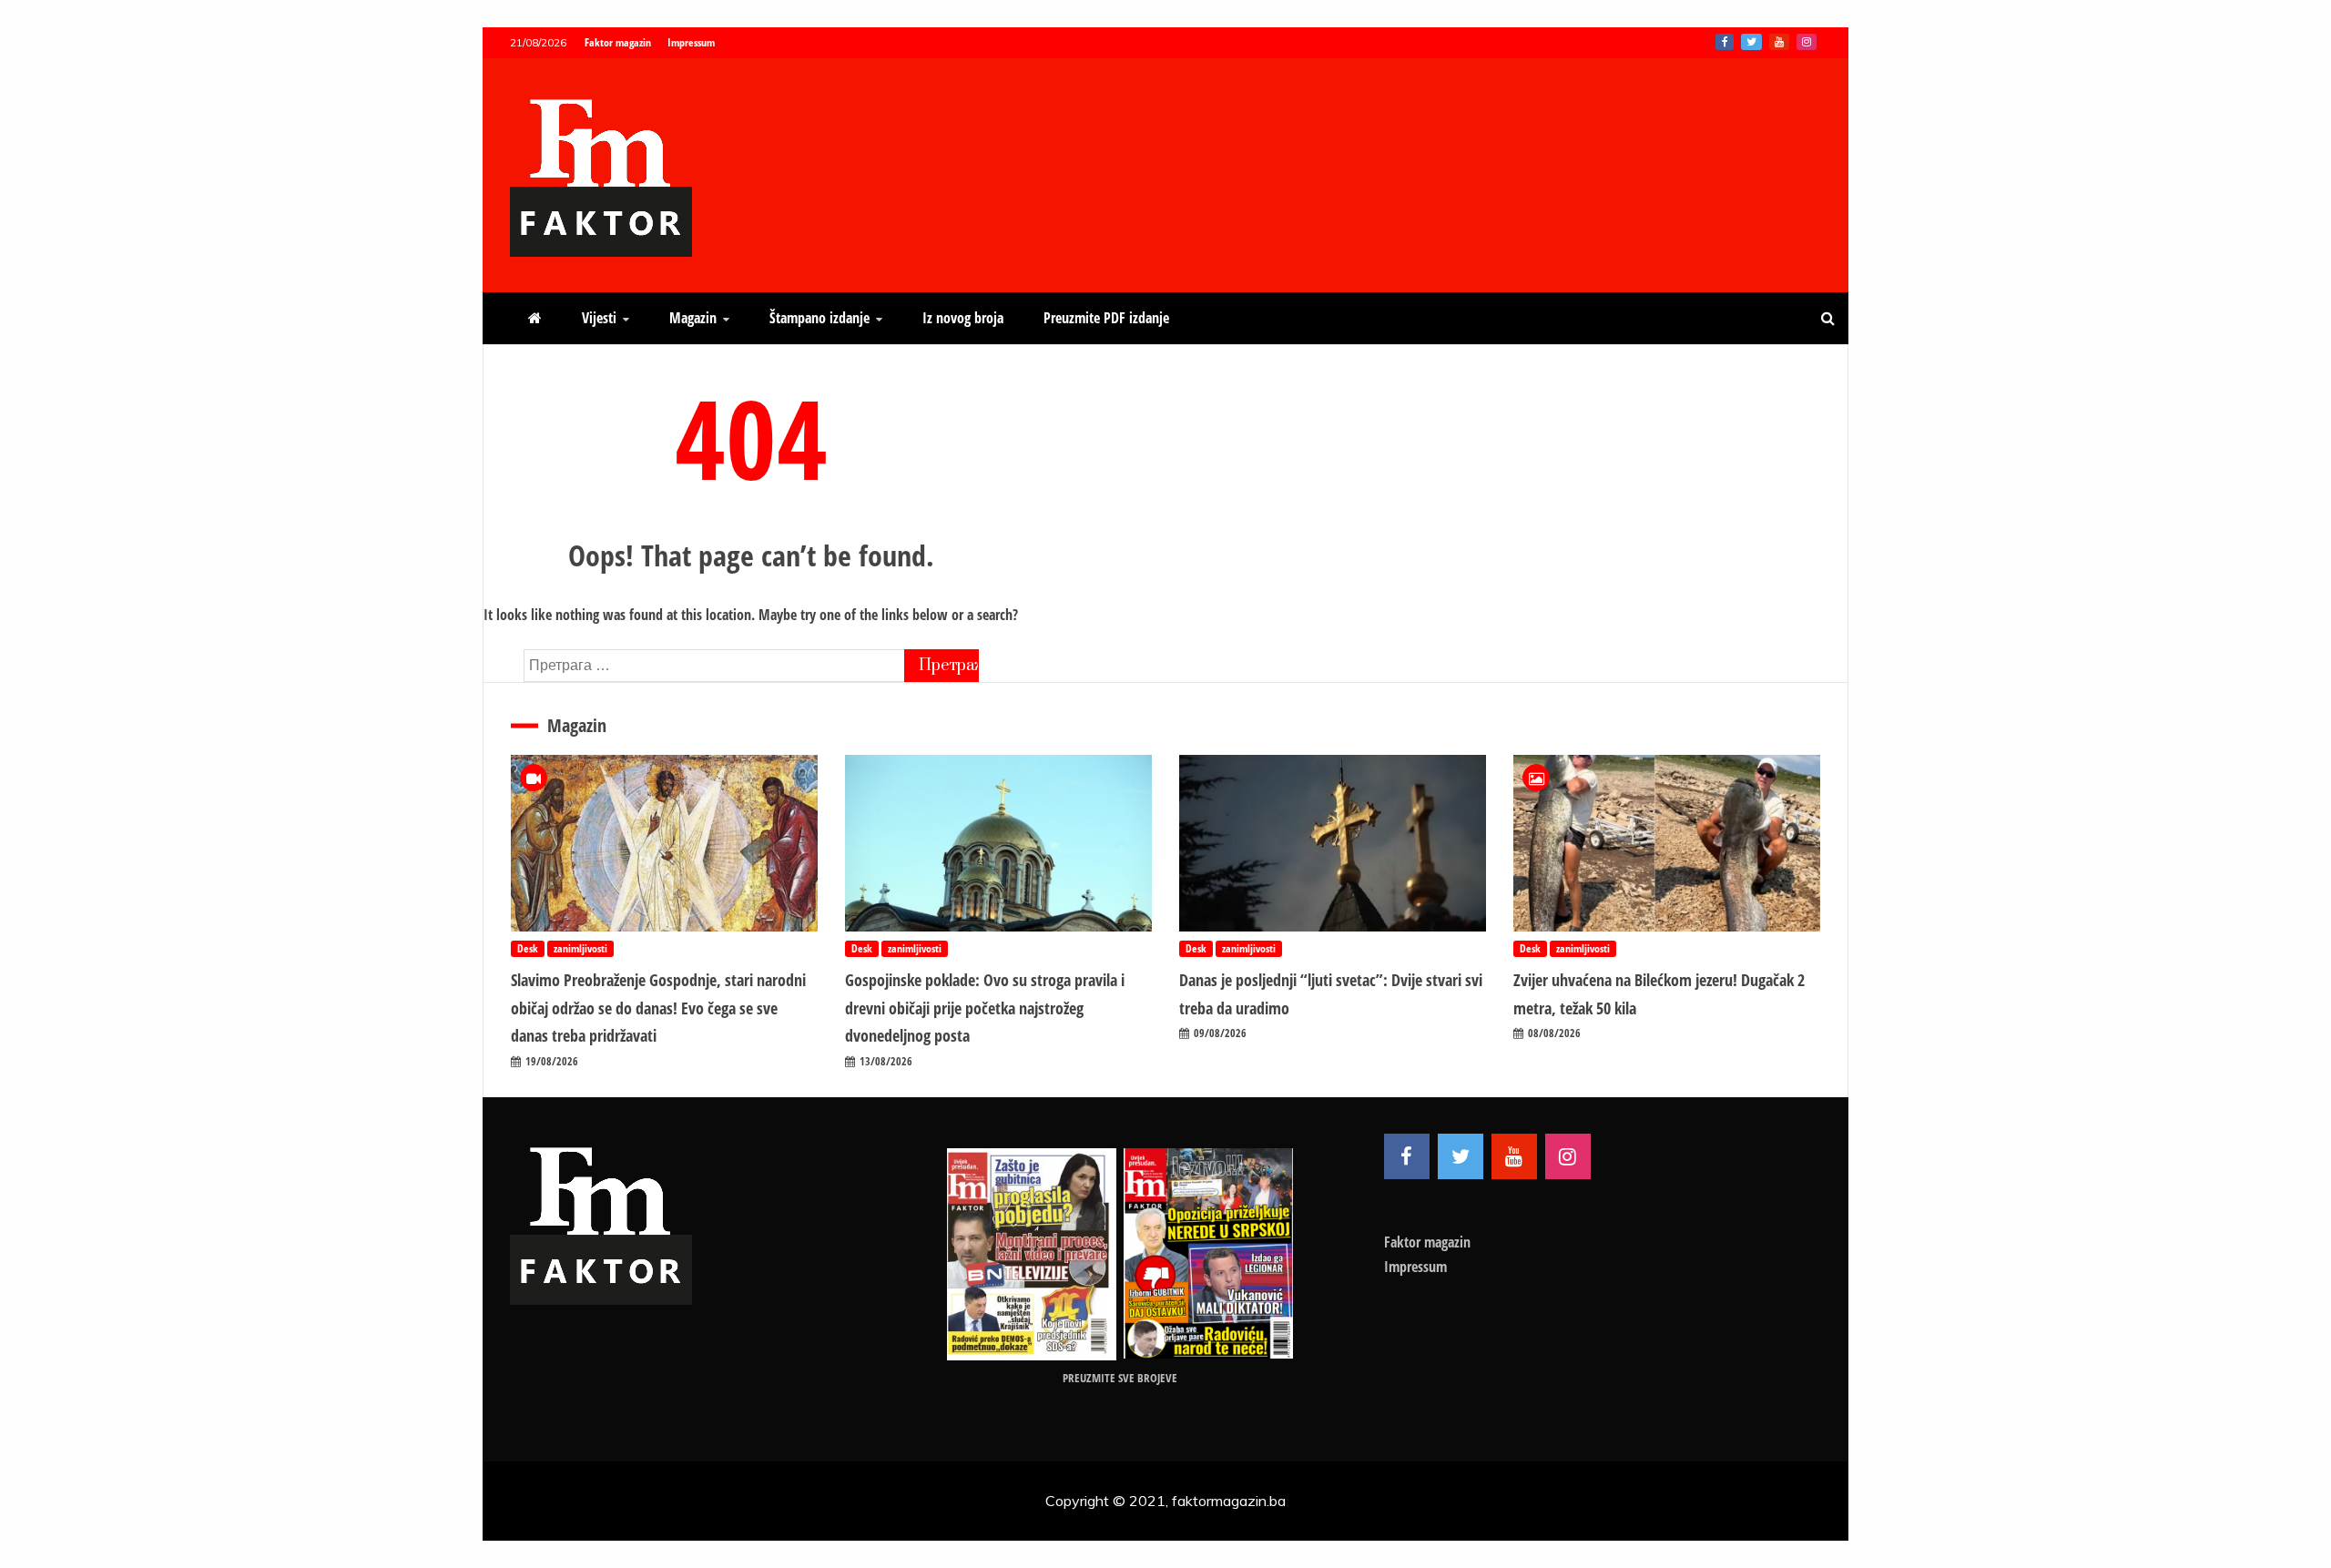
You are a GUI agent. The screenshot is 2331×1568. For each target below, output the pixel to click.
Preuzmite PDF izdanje (1106, 318)
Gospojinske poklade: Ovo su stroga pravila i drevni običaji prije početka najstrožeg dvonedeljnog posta (985, 1008)
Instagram (1807, 42)
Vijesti (599, 318)
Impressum (691, 42)
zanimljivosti (580, 948)
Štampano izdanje (819, 318)
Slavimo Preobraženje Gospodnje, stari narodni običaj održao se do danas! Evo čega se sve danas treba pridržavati (658, 1008)
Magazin (693, 318)
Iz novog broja (963, 318)
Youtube (1779, 42)
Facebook (1725, 42)
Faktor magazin (618, 42)
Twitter (1751, 42)
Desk (528, 948)
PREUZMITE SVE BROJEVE (1120, 1378)
